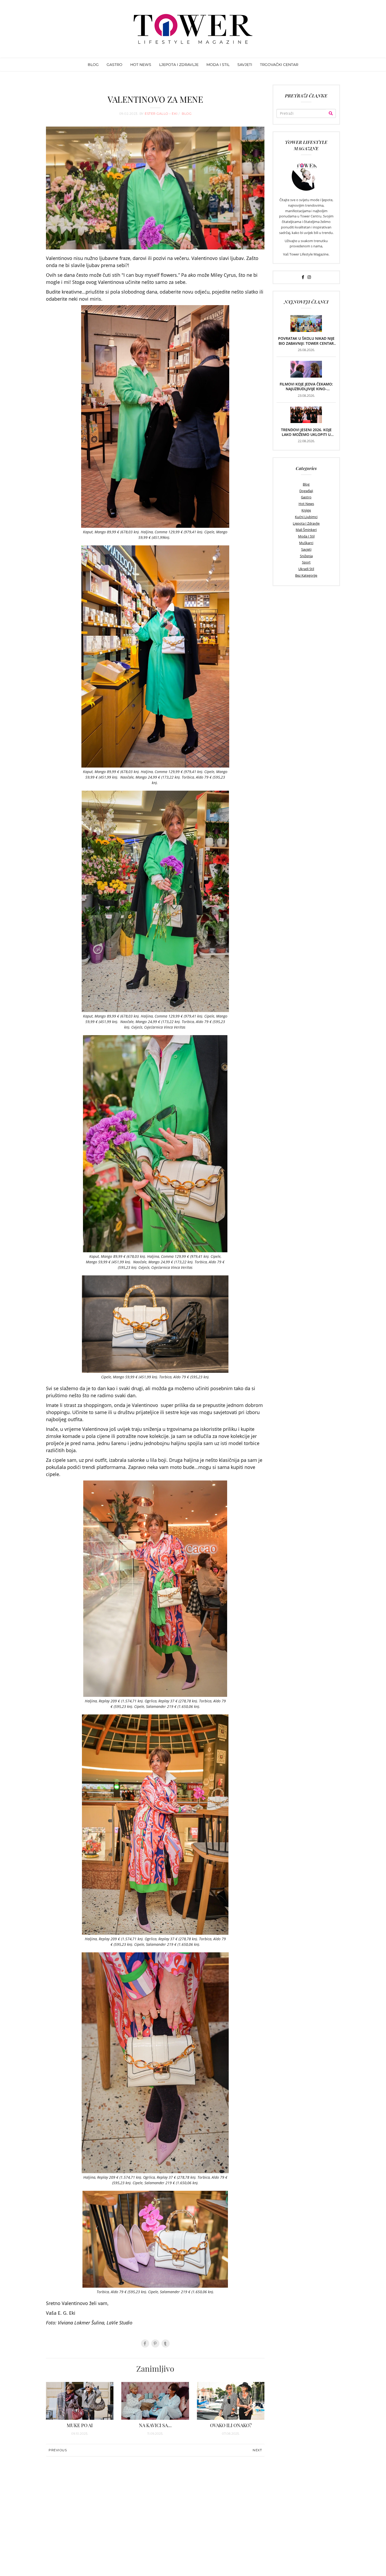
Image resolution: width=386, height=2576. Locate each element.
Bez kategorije (306, 575)
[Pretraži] (331, 113)
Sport (306, 562)
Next (257, 2450)
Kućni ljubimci (306, 517)
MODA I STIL (218, 65)
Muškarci (306, 543)
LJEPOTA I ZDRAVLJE (179, 65)
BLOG (93, 65)
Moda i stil (306, 536)
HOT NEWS (141, 65)
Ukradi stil (306, 569)
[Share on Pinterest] (155, 2343)
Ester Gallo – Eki (162, 114)
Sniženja (306, 556)
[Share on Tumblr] (166, 2343)
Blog (306, 484)
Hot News (306, 504)
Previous (58, 2450)
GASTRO (114, 65)
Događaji (306, 491)
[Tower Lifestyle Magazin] (193, 29)
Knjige (306, 510)
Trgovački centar (279, 65)
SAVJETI (245, 65)
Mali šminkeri (306, 530)
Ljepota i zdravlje (306, 523)
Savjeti (306, 549)
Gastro (306, 497)
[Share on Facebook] (145, 2343)
